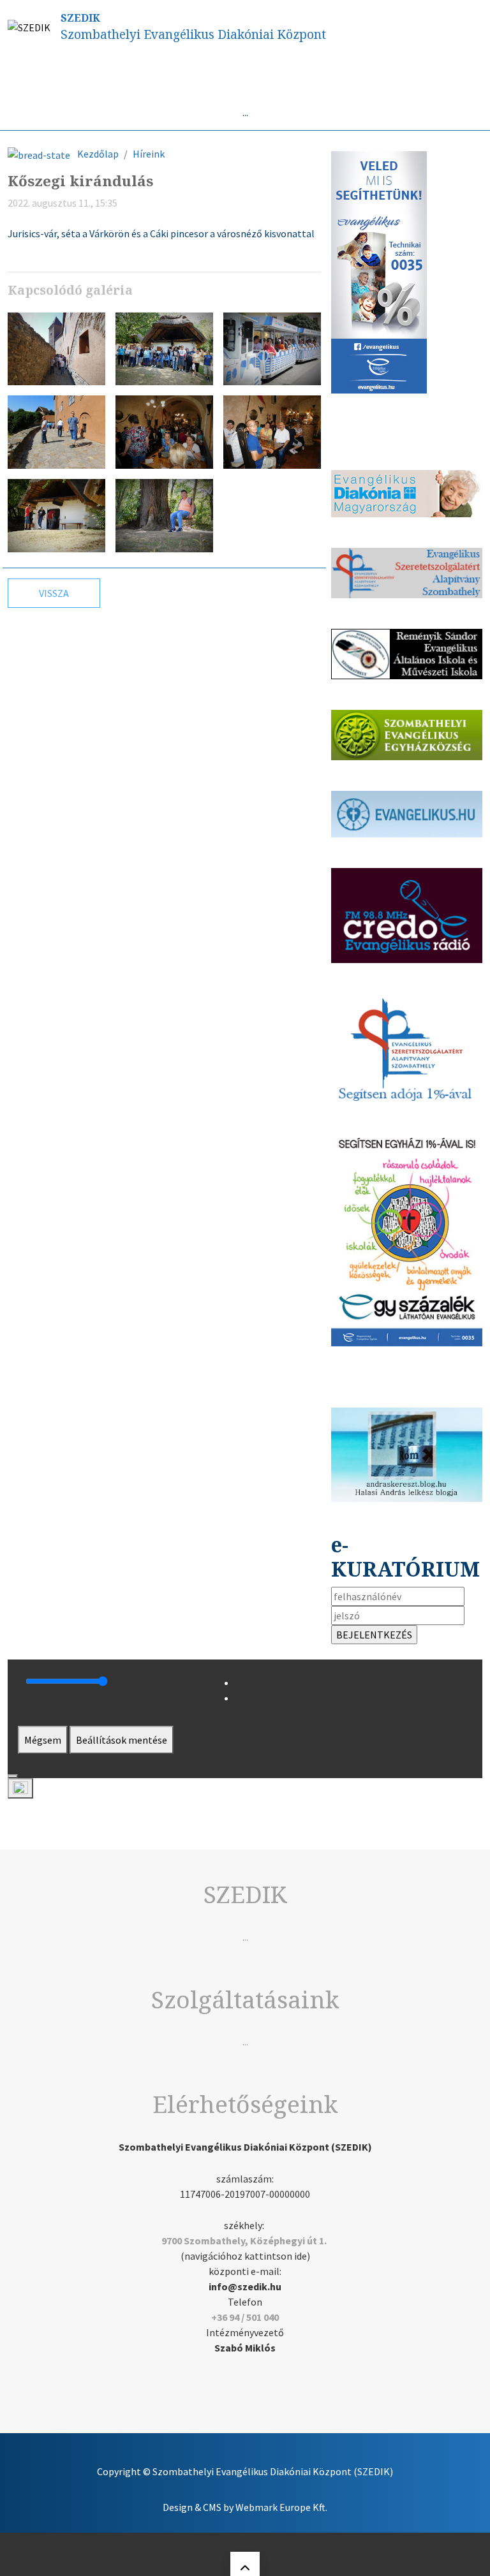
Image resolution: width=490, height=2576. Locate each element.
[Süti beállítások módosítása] (20, 1788)
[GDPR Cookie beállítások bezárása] (13, 1776)
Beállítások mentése (122, 1740)
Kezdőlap (98, 154)
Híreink (149, 154)
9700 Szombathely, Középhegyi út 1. (244, 2241)
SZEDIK (80, 18)
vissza (54, 593)
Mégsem (43, 1740)
